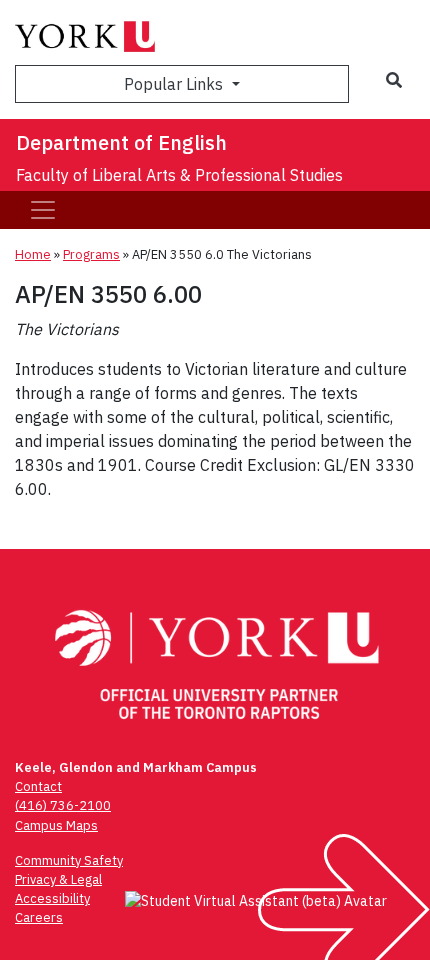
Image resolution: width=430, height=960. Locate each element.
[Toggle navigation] (43, 210)
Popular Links (175, 84)
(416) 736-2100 (63, 805)
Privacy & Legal (58, 879)
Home (33, 254)
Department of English (121, 142)
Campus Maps (56, 825)
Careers (39, 917)
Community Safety (69, 860)
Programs (91, 254)
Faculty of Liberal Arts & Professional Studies (179, 175)
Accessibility (52, 898)
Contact (38, 786)
